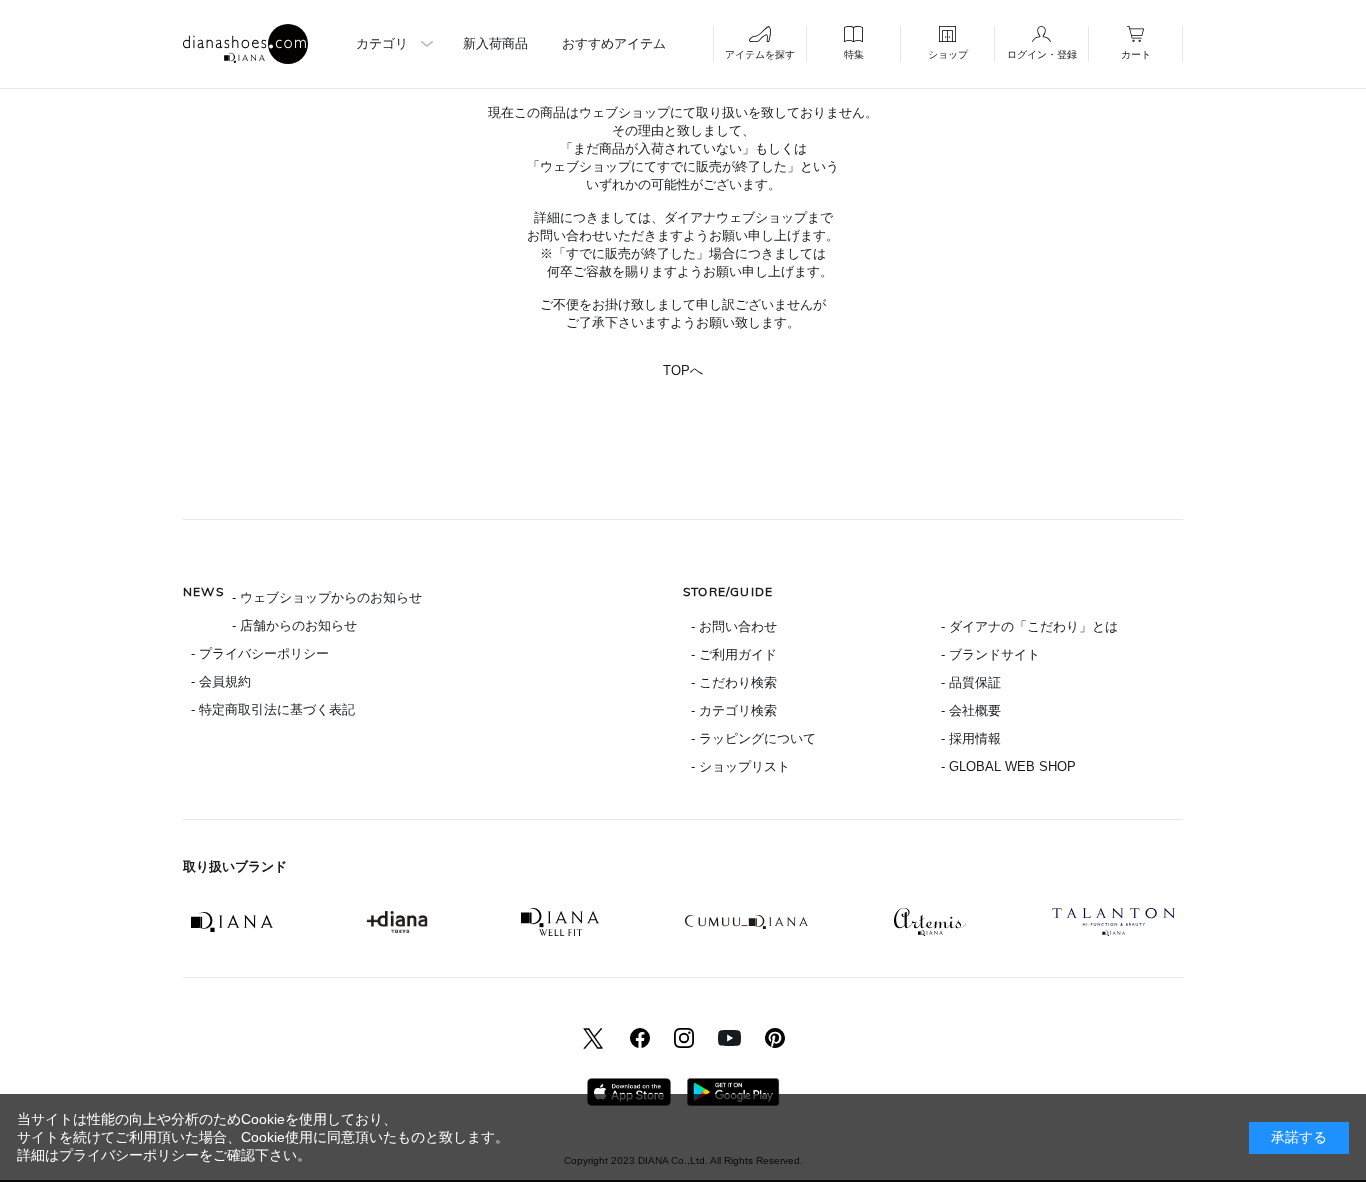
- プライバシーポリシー (260, 653)
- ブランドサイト (990, 654)
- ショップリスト (740, 766)
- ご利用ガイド (734, 654)
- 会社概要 (971, 710)
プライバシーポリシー (129, 1155)
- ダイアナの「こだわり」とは (1029, 626)
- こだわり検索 (734, 682)
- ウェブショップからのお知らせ (327, 597)
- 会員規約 (221, 681)
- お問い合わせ (734, 626)
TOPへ (683, 370)
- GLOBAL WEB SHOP (1008, 766)
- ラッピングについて (753, 738)
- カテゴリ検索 (734, 710)
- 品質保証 (971, 682)
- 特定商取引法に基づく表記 (273, 709)
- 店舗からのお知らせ (294, 625)
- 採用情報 (971, 738)
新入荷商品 (495, 43)
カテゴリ (382, 43)
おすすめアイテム (614, 43)
